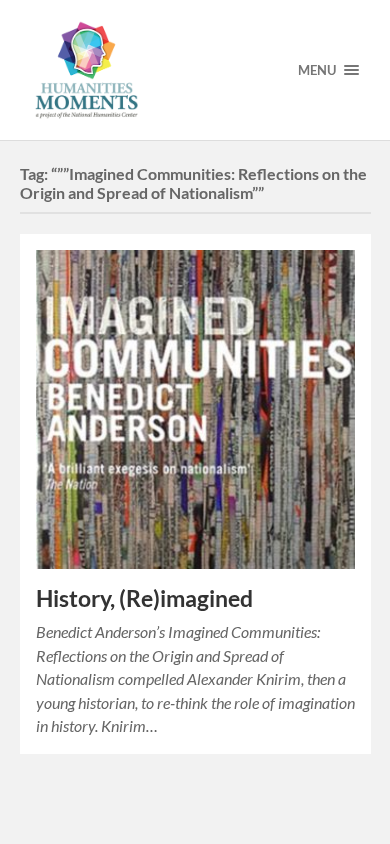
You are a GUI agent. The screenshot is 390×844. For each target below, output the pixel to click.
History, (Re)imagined (144, 598)
